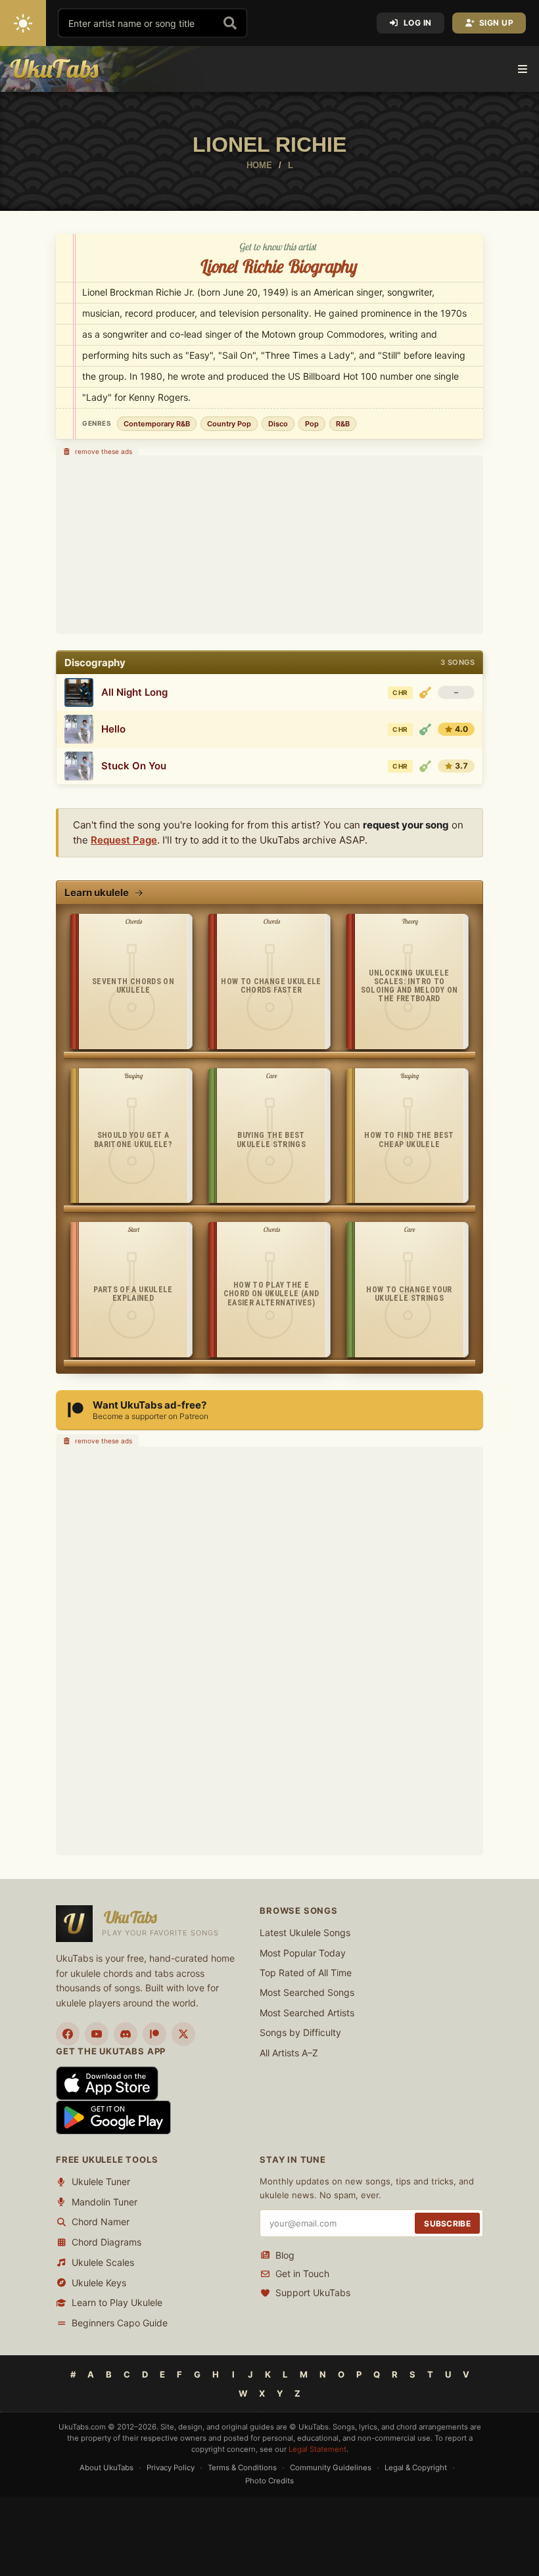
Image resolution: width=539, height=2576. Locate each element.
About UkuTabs (106, 2468)
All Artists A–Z (289, 2053)
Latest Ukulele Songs (305, 1932)
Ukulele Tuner (101, 2181)
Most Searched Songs (307, 1992)
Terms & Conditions (242, 2468)
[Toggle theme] (23, 23)
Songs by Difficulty (300, 2032)
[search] (230, 23)
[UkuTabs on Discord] (126, 2034)
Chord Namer (101, 2222)
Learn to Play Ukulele (117, 2302)
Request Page (124, 840)
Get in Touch (302, 2273)
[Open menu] (523, 69)
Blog (285, 2255)
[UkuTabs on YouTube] (97, 2034)
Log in (418, 23)
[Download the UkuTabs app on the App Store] (107, 2082)
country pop (229, 424)
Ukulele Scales (103, 2262)
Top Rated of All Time (306, 1973)
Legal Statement (317, 2449)
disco (278, 424)
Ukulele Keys (99, 2283)
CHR (400, 692)
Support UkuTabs (313, 2293)
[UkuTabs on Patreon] (154, 2034)
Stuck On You (134, 766)
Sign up (497, 23)
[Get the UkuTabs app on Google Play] (113, 2116)
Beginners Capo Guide (120, 2323)
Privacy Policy (171, 2468)
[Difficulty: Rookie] (425, 766)
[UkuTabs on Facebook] (68, 2034)
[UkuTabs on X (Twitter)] (183, 2034)
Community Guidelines (331, 2468)
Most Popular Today (303, 1953)
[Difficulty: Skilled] (425, 692)
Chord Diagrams (106, 2242)
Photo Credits (269, 2481)
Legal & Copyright (416, 2468)
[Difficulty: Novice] (425, 729)
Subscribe (447, 2224)
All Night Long (134, 692)
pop (312, 424)
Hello (113, 729)
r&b (343, 424)
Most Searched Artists (307, 2013)
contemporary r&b (157, 424)
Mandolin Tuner (105, 2202)
